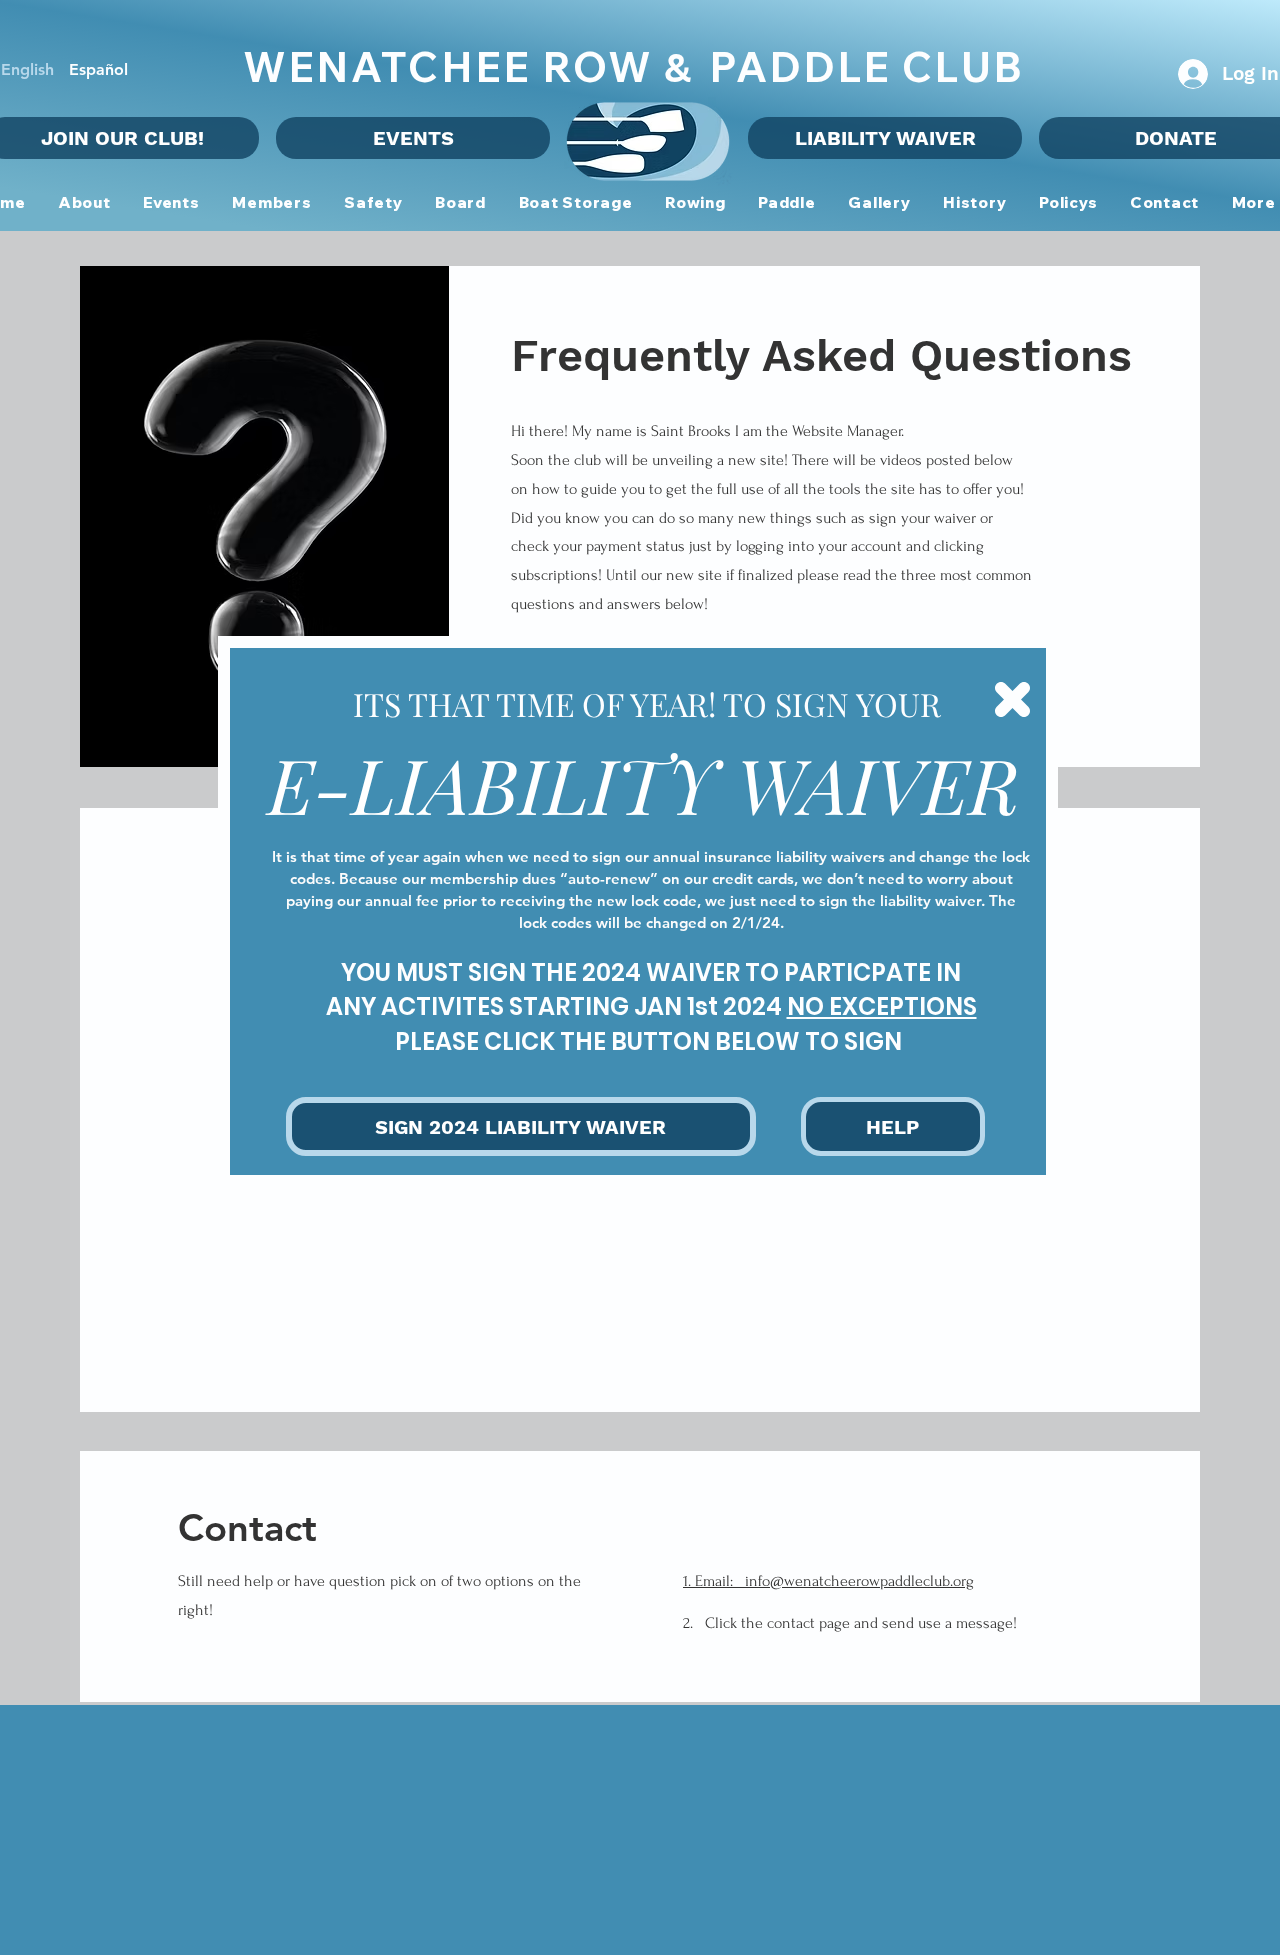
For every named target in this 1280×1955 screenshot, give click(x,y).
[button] (1012, 699)
